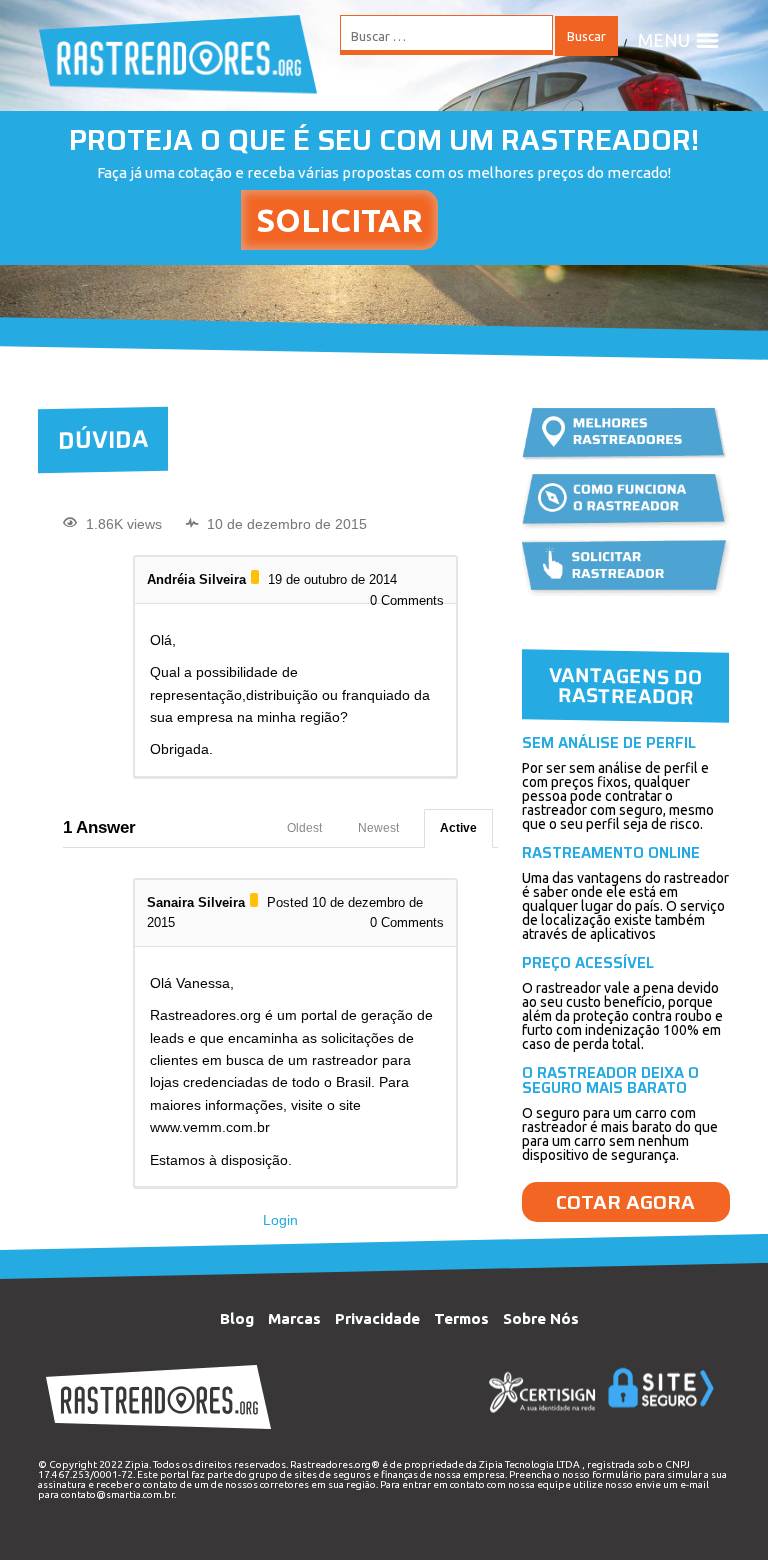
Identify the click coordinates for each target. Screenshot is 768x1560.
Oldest (304, 828)
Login (280, 1220)
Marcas (294, 1318)
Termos (461, 1318)
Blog (237, 1318)
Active (458, 828)
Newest (378, 828)
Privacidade (377, 1318)
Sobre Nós (541, 1318)
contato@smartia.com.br (117, 1494)
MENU (664, 40)
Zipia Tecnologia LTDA (529, 1464)
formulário (617, 1474)
